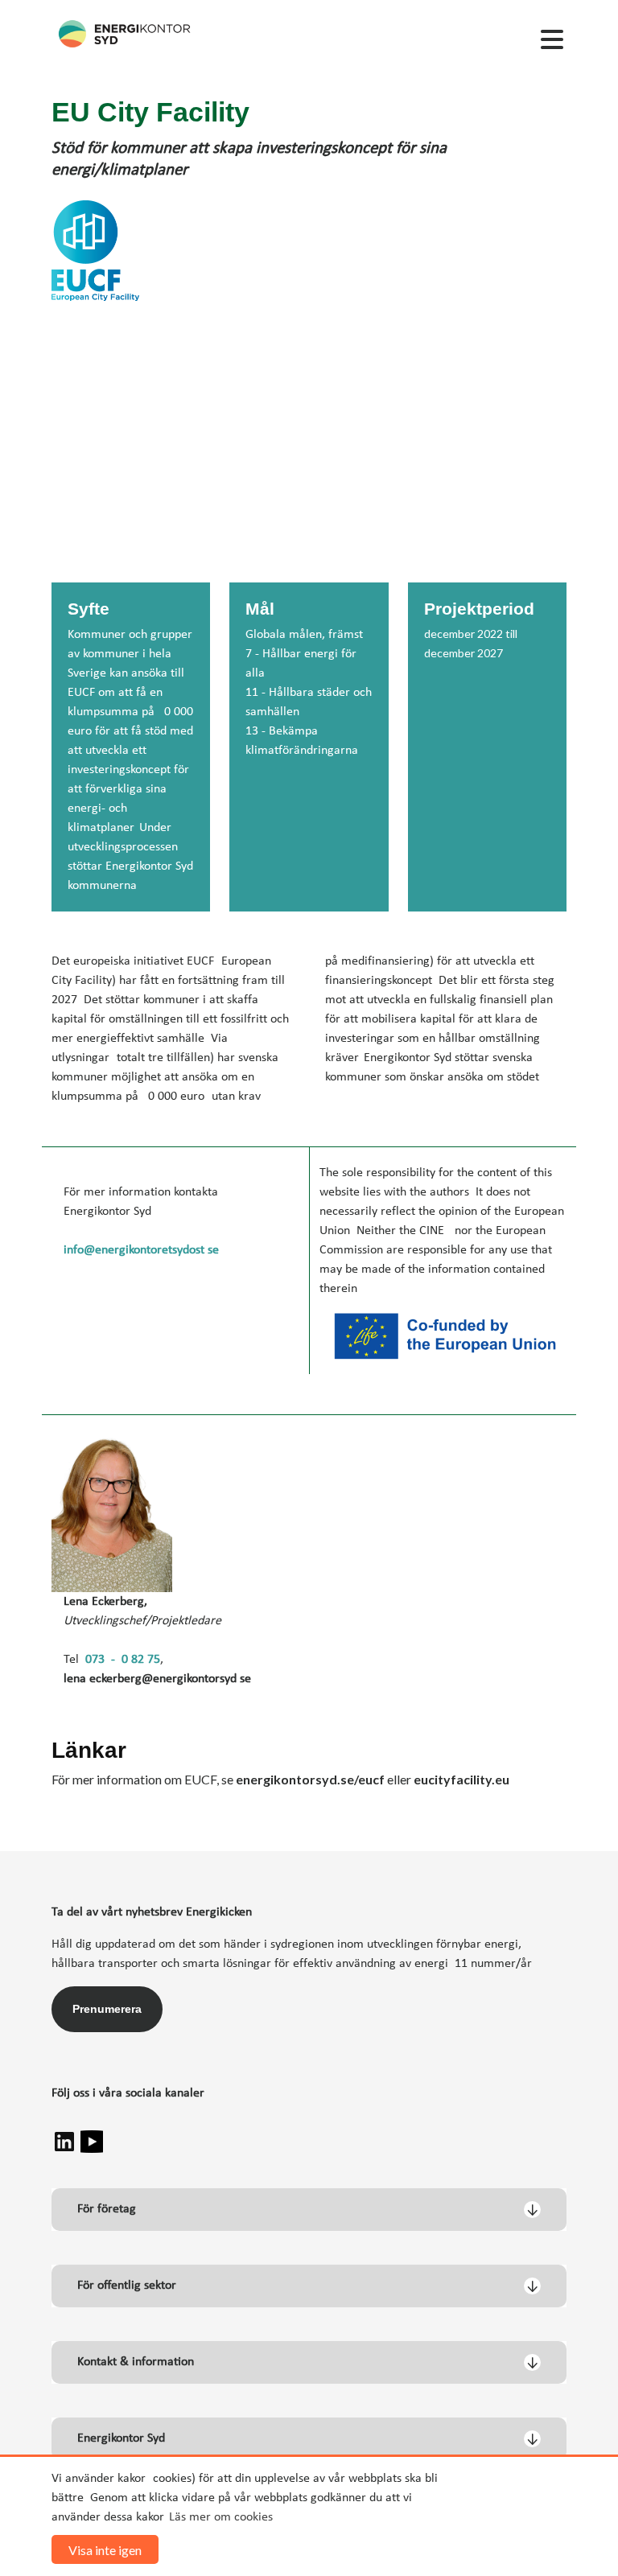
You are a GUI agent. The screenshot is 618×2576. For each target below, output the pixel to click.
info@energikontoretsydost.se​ (141, 1250)
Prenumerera (107, 2009)
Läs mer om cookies (221, 2517)
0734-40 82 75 (123, 1660)
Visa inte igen (105, 2550)
